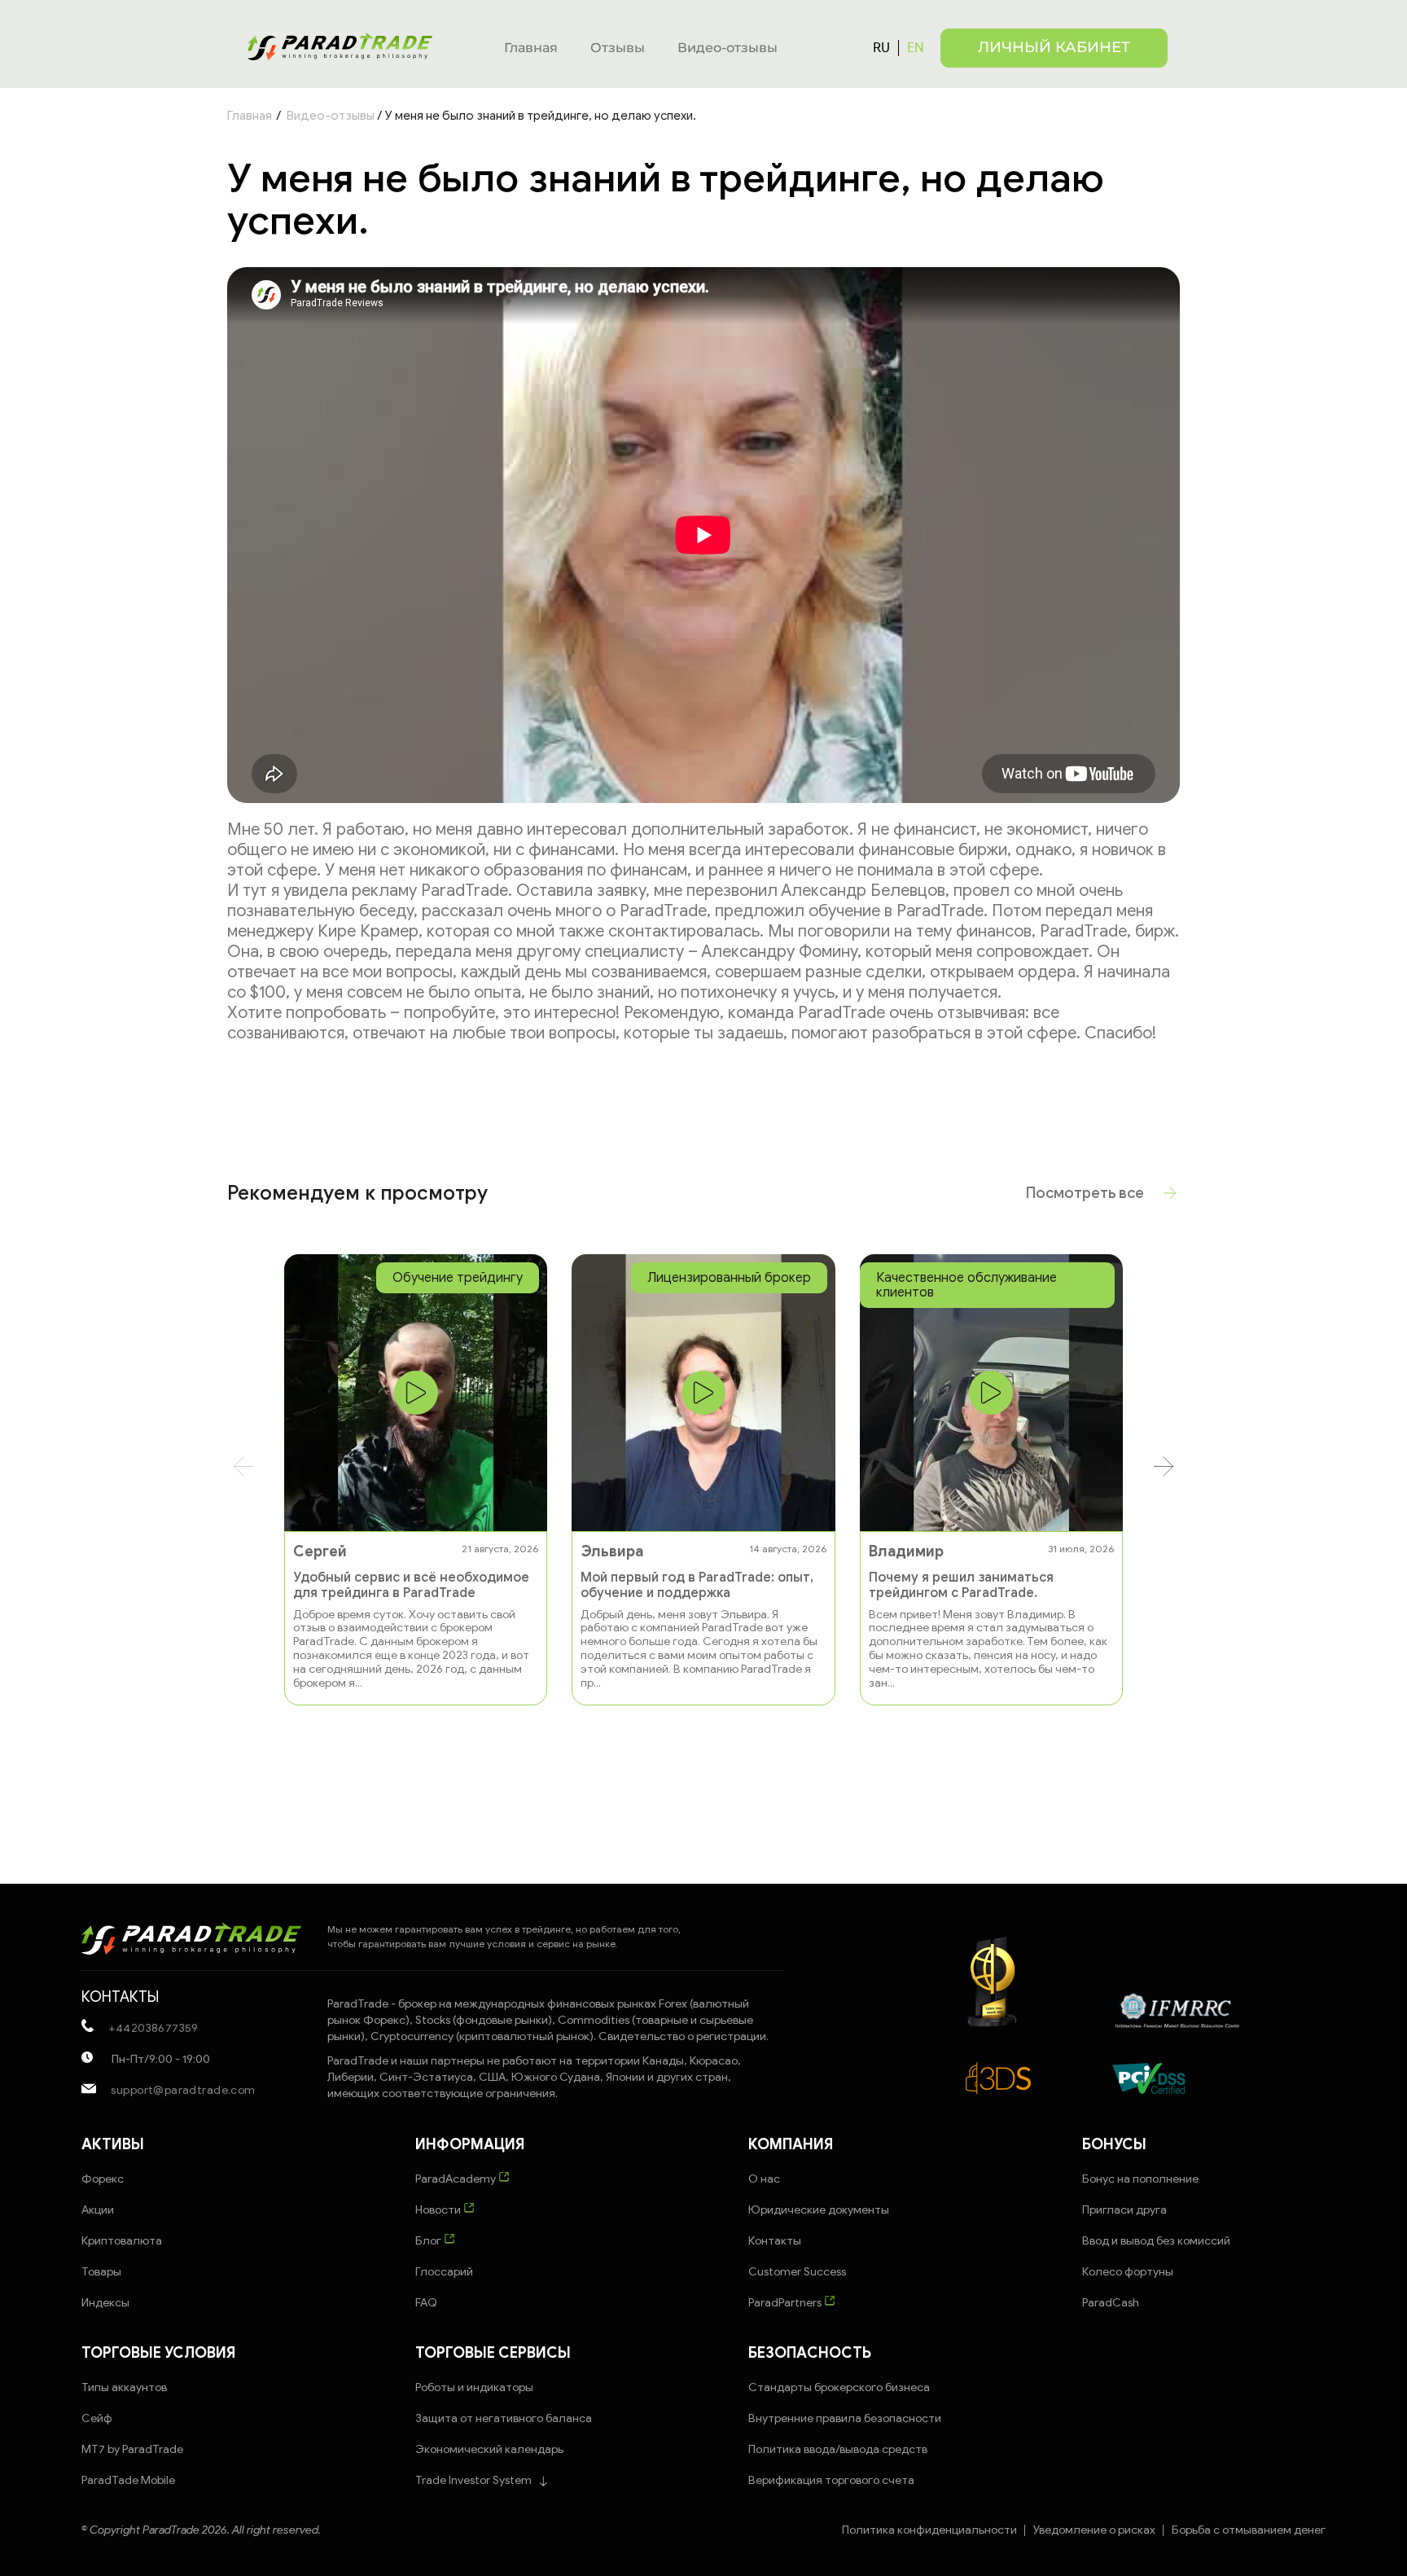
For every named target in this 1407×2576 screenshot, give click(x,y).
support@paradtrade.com (182, 2090)
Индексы (105, 2303)
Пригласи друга (1124, 2210)
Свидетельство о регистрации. (684, 2036)
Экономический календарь (489, 2449)
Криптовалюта (122, 2241)
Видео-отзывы (728, 48)
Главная (531, 48)
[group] (416, 1480)
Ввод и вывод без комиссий (1156, 2241)
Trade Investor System (473, 2480)
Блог (430, 2241)
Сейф (97, 2418)
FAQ (426, 2303)
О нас (764, 2179)
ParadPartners (786, 2303)
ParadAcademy (457, 2179)
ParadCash (1111, 2303)
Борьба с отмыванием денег (1249, 2530)
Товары (101, 2272)
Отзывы (618, 48)
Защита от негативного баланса (504, 2418)
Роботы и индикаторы (474, 2387)
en (916, 47)
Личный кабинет (1054, 47)
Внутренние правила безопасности (845, 2418)
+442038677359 (152, 2028)
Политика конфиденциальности (929, 2530)
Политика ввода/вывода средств (838, 2449)
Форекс (103, 2179)
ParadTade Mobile (128, 2480)
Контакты (775, 2241)
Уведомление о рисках (1094, 2530)
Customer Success (797, 2272)
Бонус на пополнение (1140, 2179)
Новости (439, 2210)
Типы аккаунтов (124, 2387)
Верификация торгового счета (831, 2480)
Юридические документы (819, 2210)
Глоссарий (444, 2272)
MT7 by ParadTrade (132, 2449)
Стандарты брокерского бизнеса (839, 2387)
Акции (98, 2210)
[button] (1164, 1466)
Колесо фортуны (1128, 2272)
